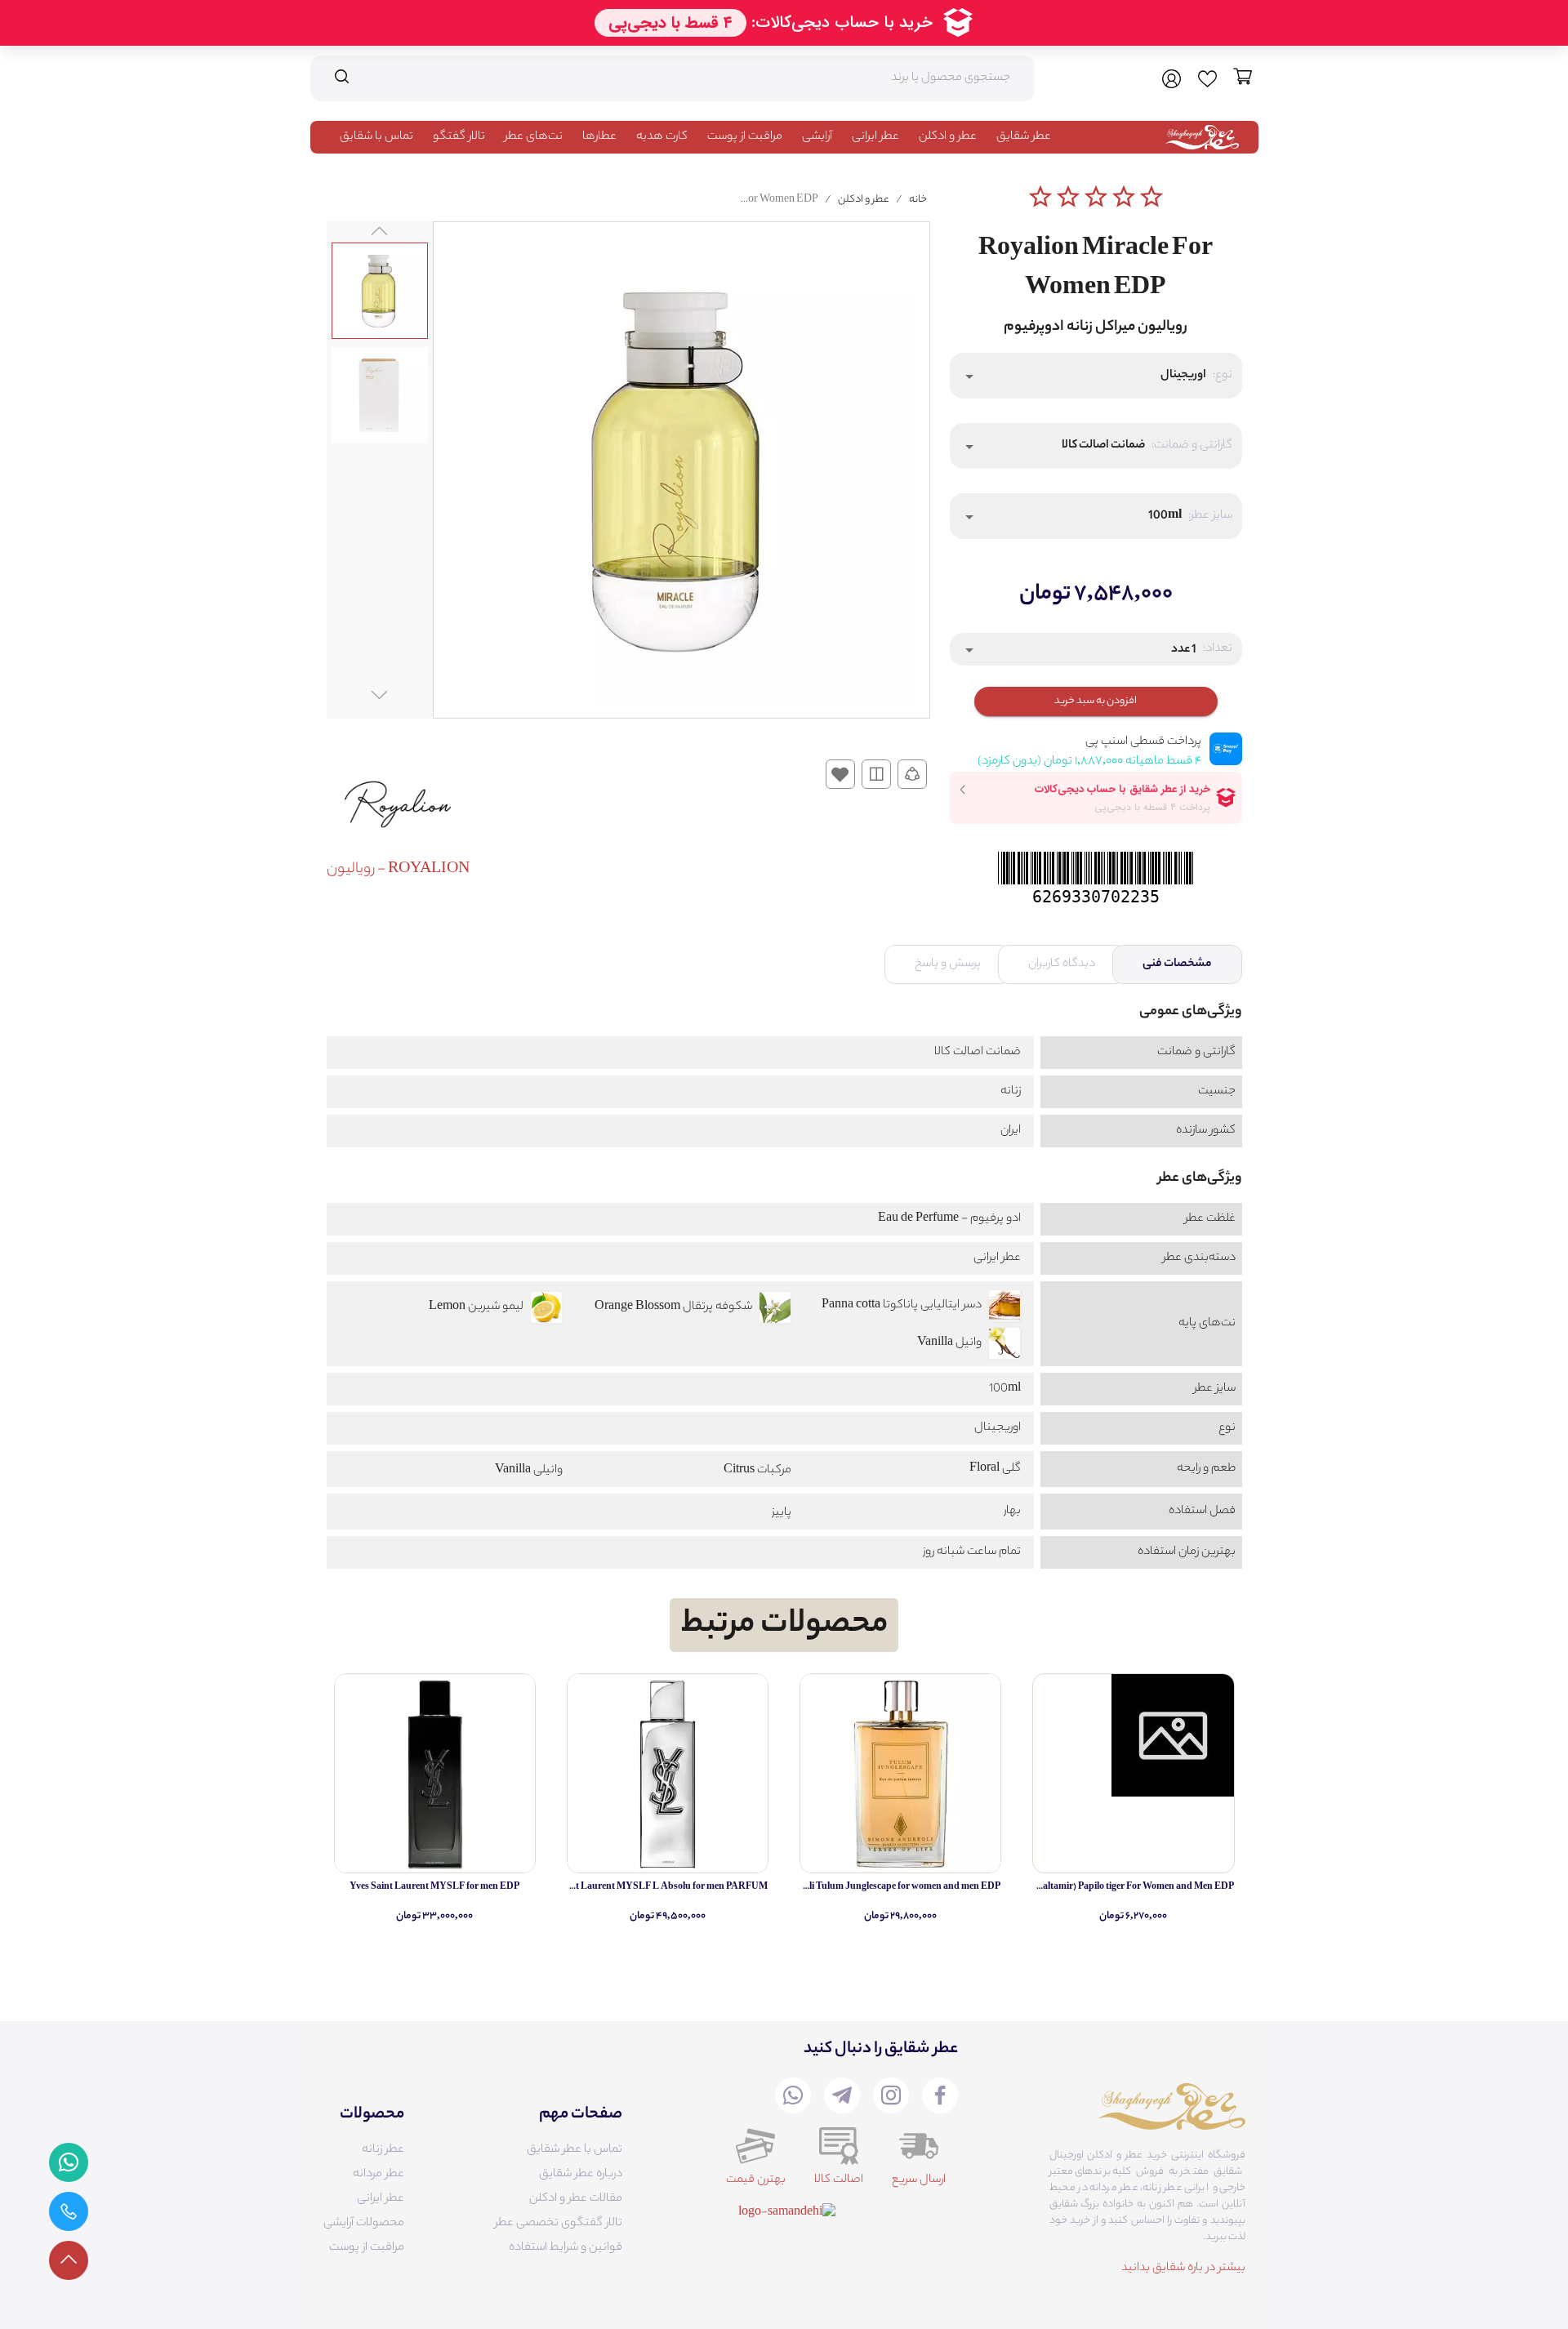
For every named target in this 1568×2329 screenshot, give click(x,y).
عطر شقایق (1024, 137)
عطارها (599, 137)
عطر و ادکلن (948, 137)
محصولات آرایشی (364, 2224)
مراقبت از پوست (745, 137)
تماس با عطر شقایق (575, 2150)
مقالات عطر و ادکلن (576, 2199)
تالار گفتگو (459, 137)
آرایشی (817, 137)
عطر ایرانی (875, 137)
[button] (1096, 376)
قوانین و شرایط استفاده (566, 2248)
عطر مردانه (379, 2175)
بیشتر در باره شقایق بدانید (1183, 2269)
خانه (918, 200)
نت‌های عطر (534, 137)
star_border (1040, 197)
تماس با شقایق (376, 137)
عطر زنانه (383, 2150)
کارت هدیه (662, 137)
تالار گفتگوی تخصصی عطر (559, 2224)
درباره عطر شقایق (581, 2175)
